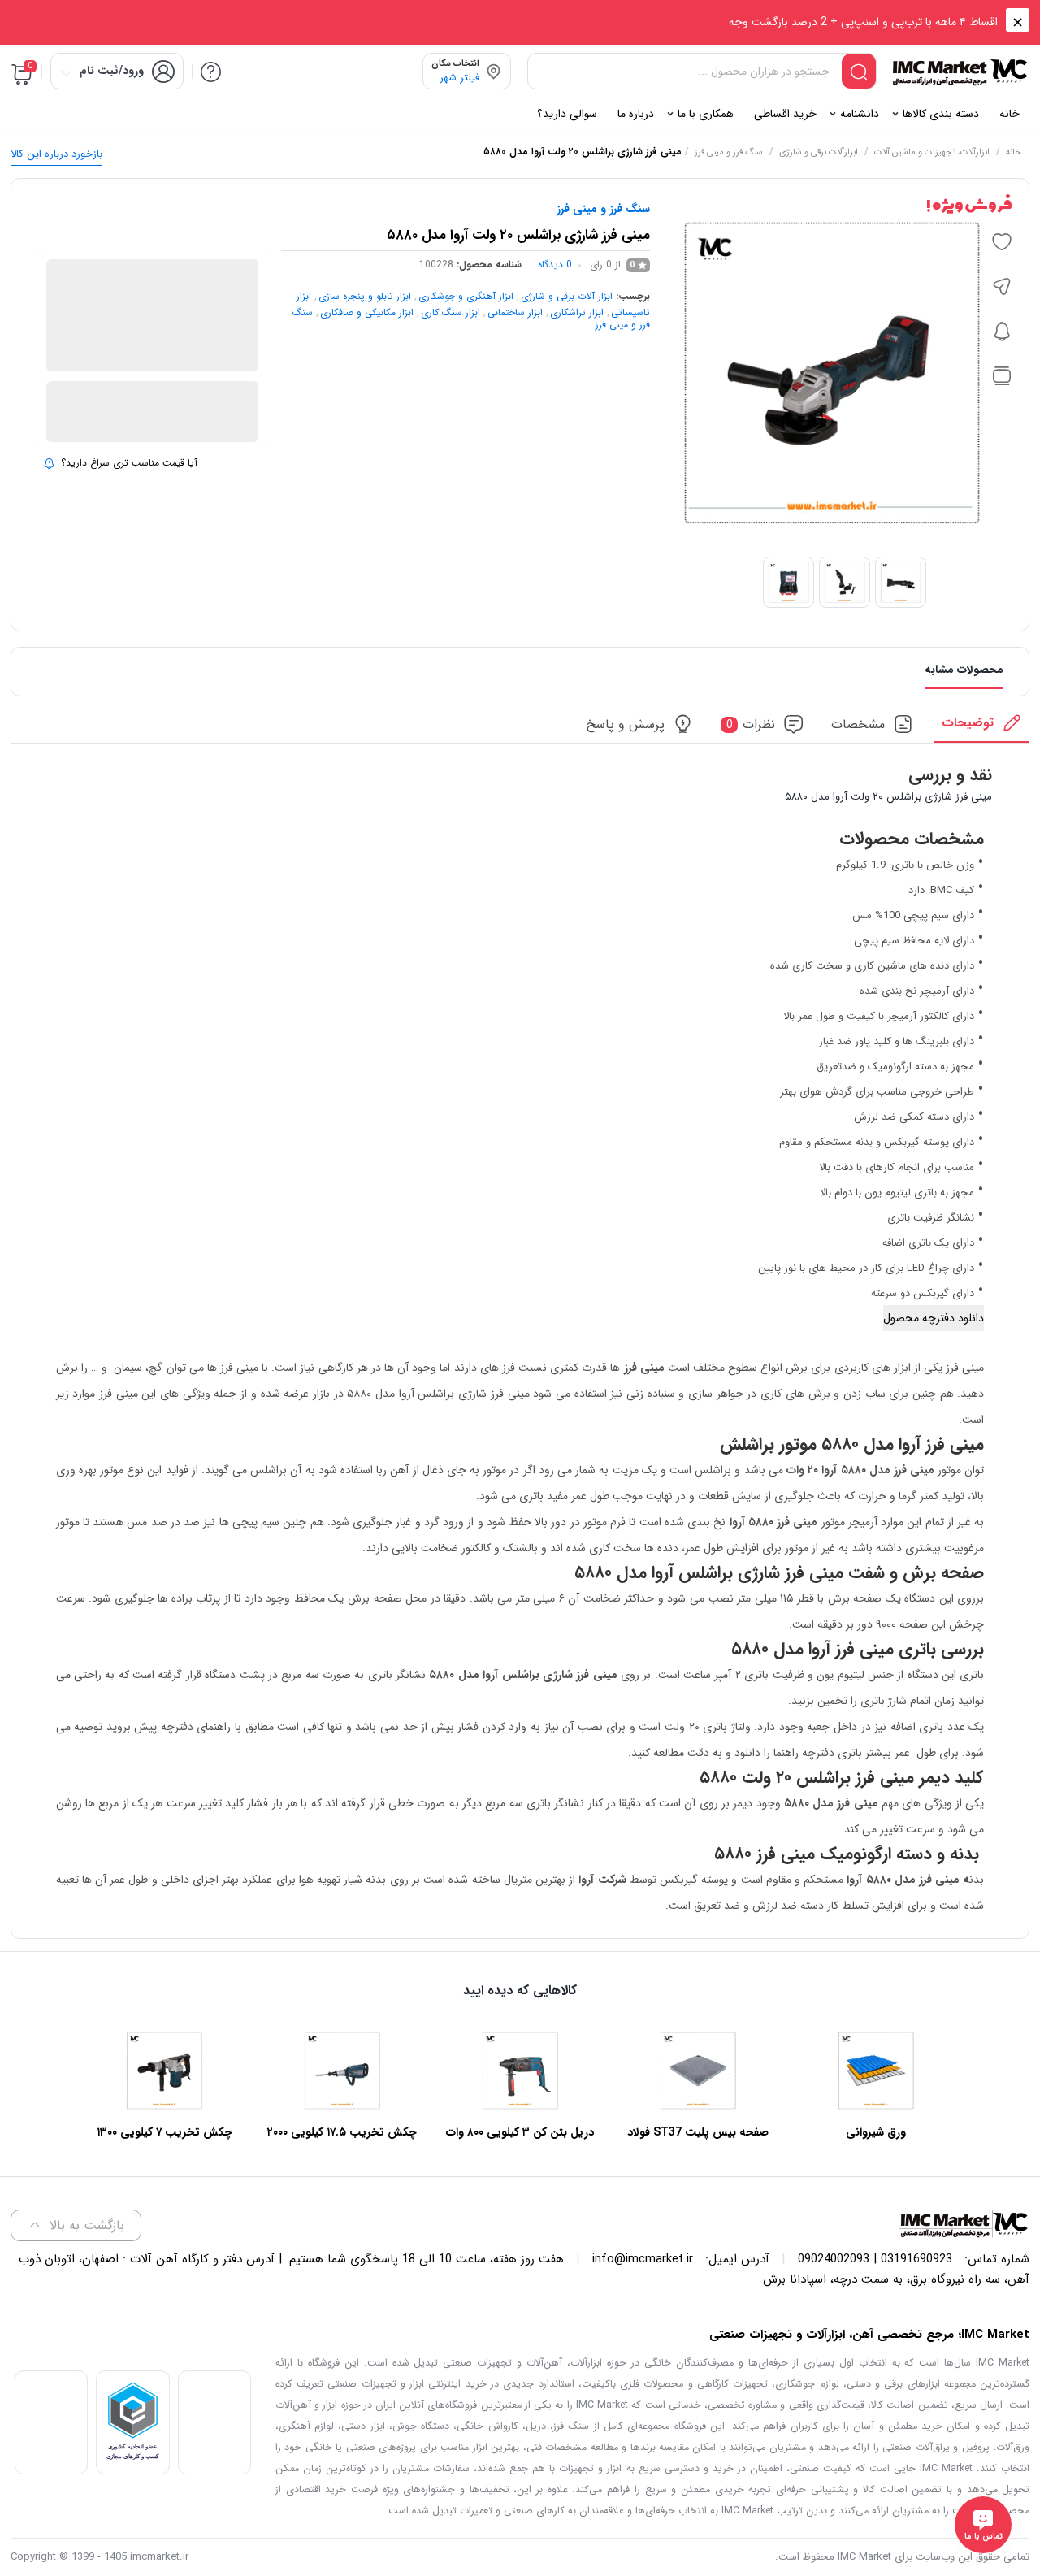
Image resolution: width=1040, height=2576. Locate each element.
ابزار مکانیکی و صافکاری (367, 312)
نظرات (751, 724)
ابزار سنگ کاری (451, 312)
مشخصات (858, 724)
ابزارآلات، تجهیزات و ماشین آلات (932, 152)
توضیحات (968, 723)
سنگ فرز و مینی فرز (729, 152)
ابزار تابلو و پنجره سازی (365, 296)
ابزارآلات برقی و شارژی (819, 152)
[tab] (981, 728)
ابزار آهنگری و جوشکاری (466, 296)
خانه (1014, 152)
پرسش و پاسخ (626, 724)
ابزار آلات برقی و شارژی (567, 296)
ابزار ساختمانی (515, 312)
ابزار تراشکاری (577, 312)
